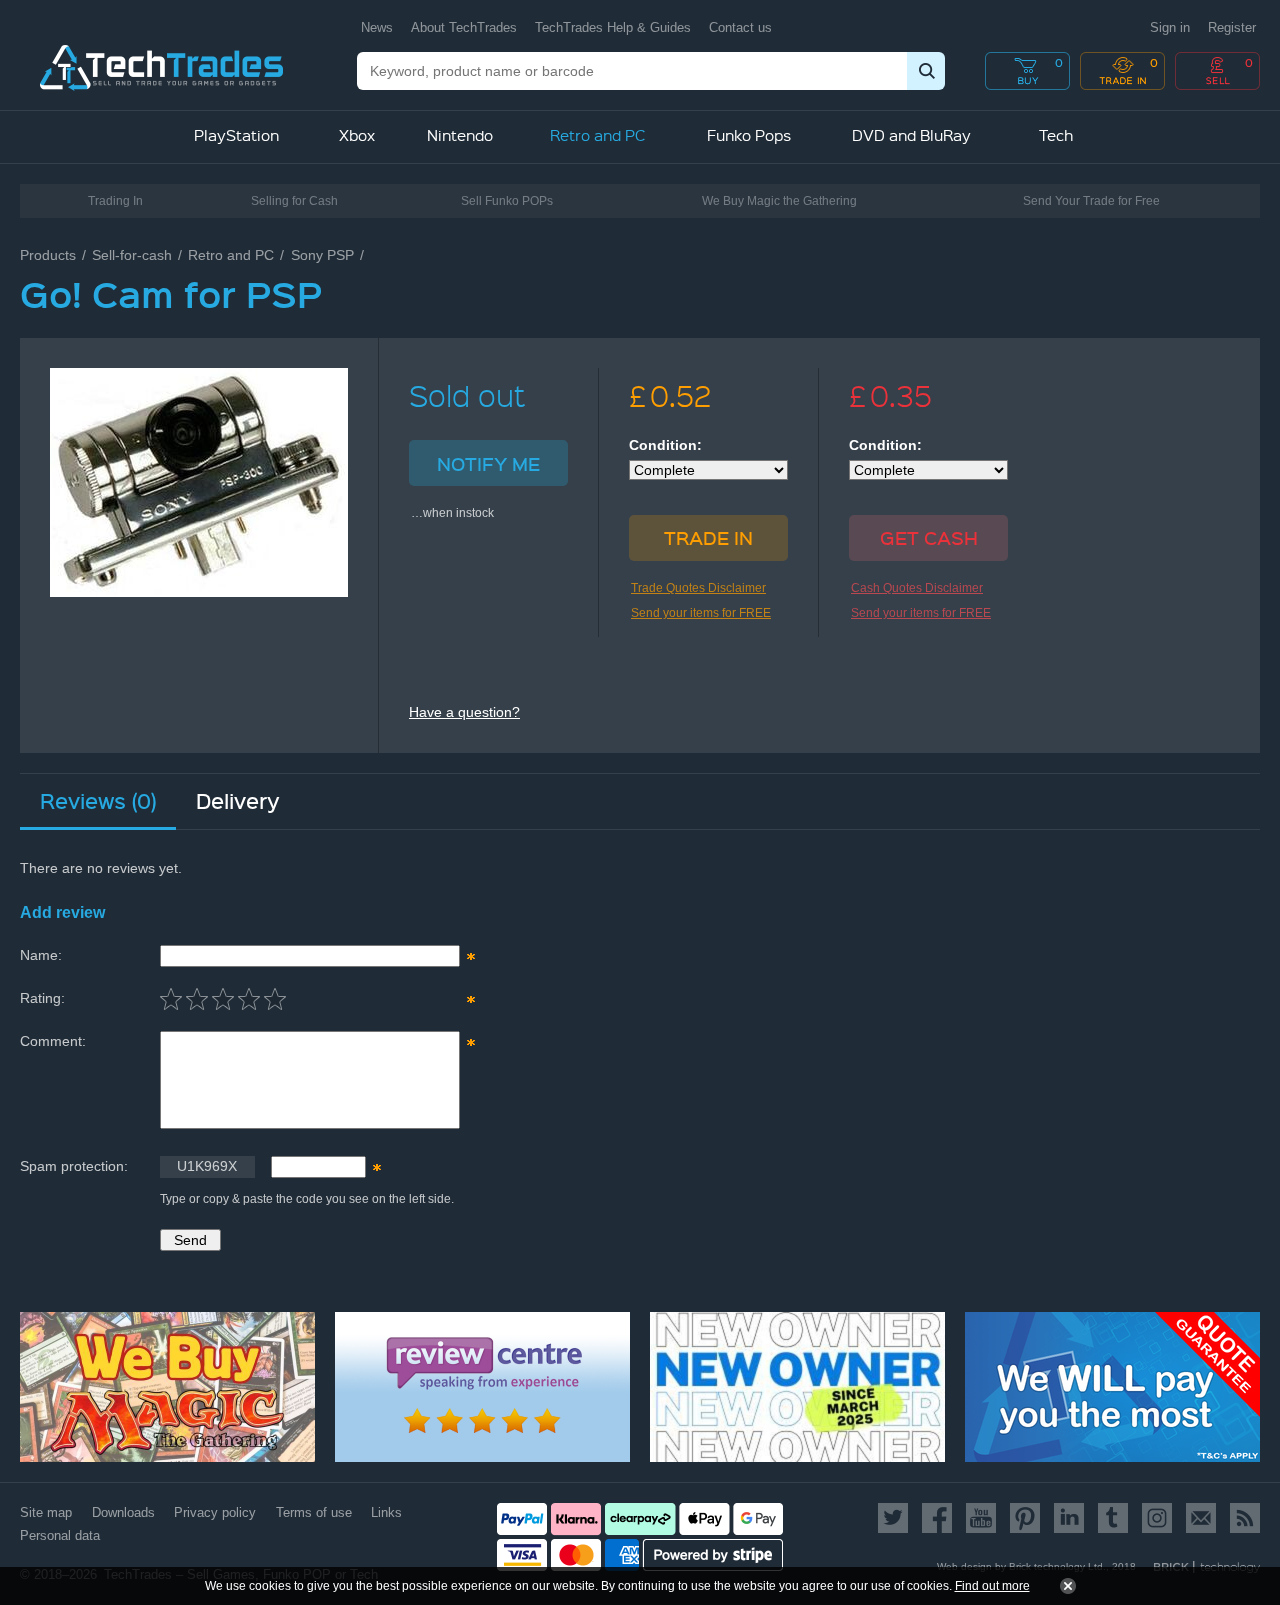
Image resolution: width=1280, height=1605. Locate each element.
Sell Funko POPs (507, 201)
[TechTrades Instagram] (1157, 1518)
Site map (46, 1512)
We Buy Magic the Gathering (779, 201)
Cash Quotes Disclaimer (917, 588)
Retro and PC (231, 255)
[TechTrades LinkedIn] (1069, 1518)
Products (48, 255)
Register (1232, 27)
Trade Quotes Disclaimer (698, 588)
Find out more (992, 1586)
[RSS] (1241, 1518)
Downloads (123, 1512)
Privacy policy (215, 1512)
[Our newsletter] (1201, 1518)
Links (386, 1512)
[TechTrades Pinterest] (1025, 1518)
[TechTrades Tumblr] (1113, 1518)
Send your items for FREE (701, 613)
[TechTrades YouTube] (981, 1518)
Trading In (115, 201)
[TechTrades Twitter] (896, 1518)
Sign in (1170, 27)
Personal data (60, 1535)
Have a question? (464, 712)
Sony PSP (322, 255)
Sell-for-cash (132, 255)
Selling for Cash (294, 201)
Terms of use (314, 1512)
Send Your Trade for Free (1091, 201)
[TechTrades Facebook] (937, 1518)
